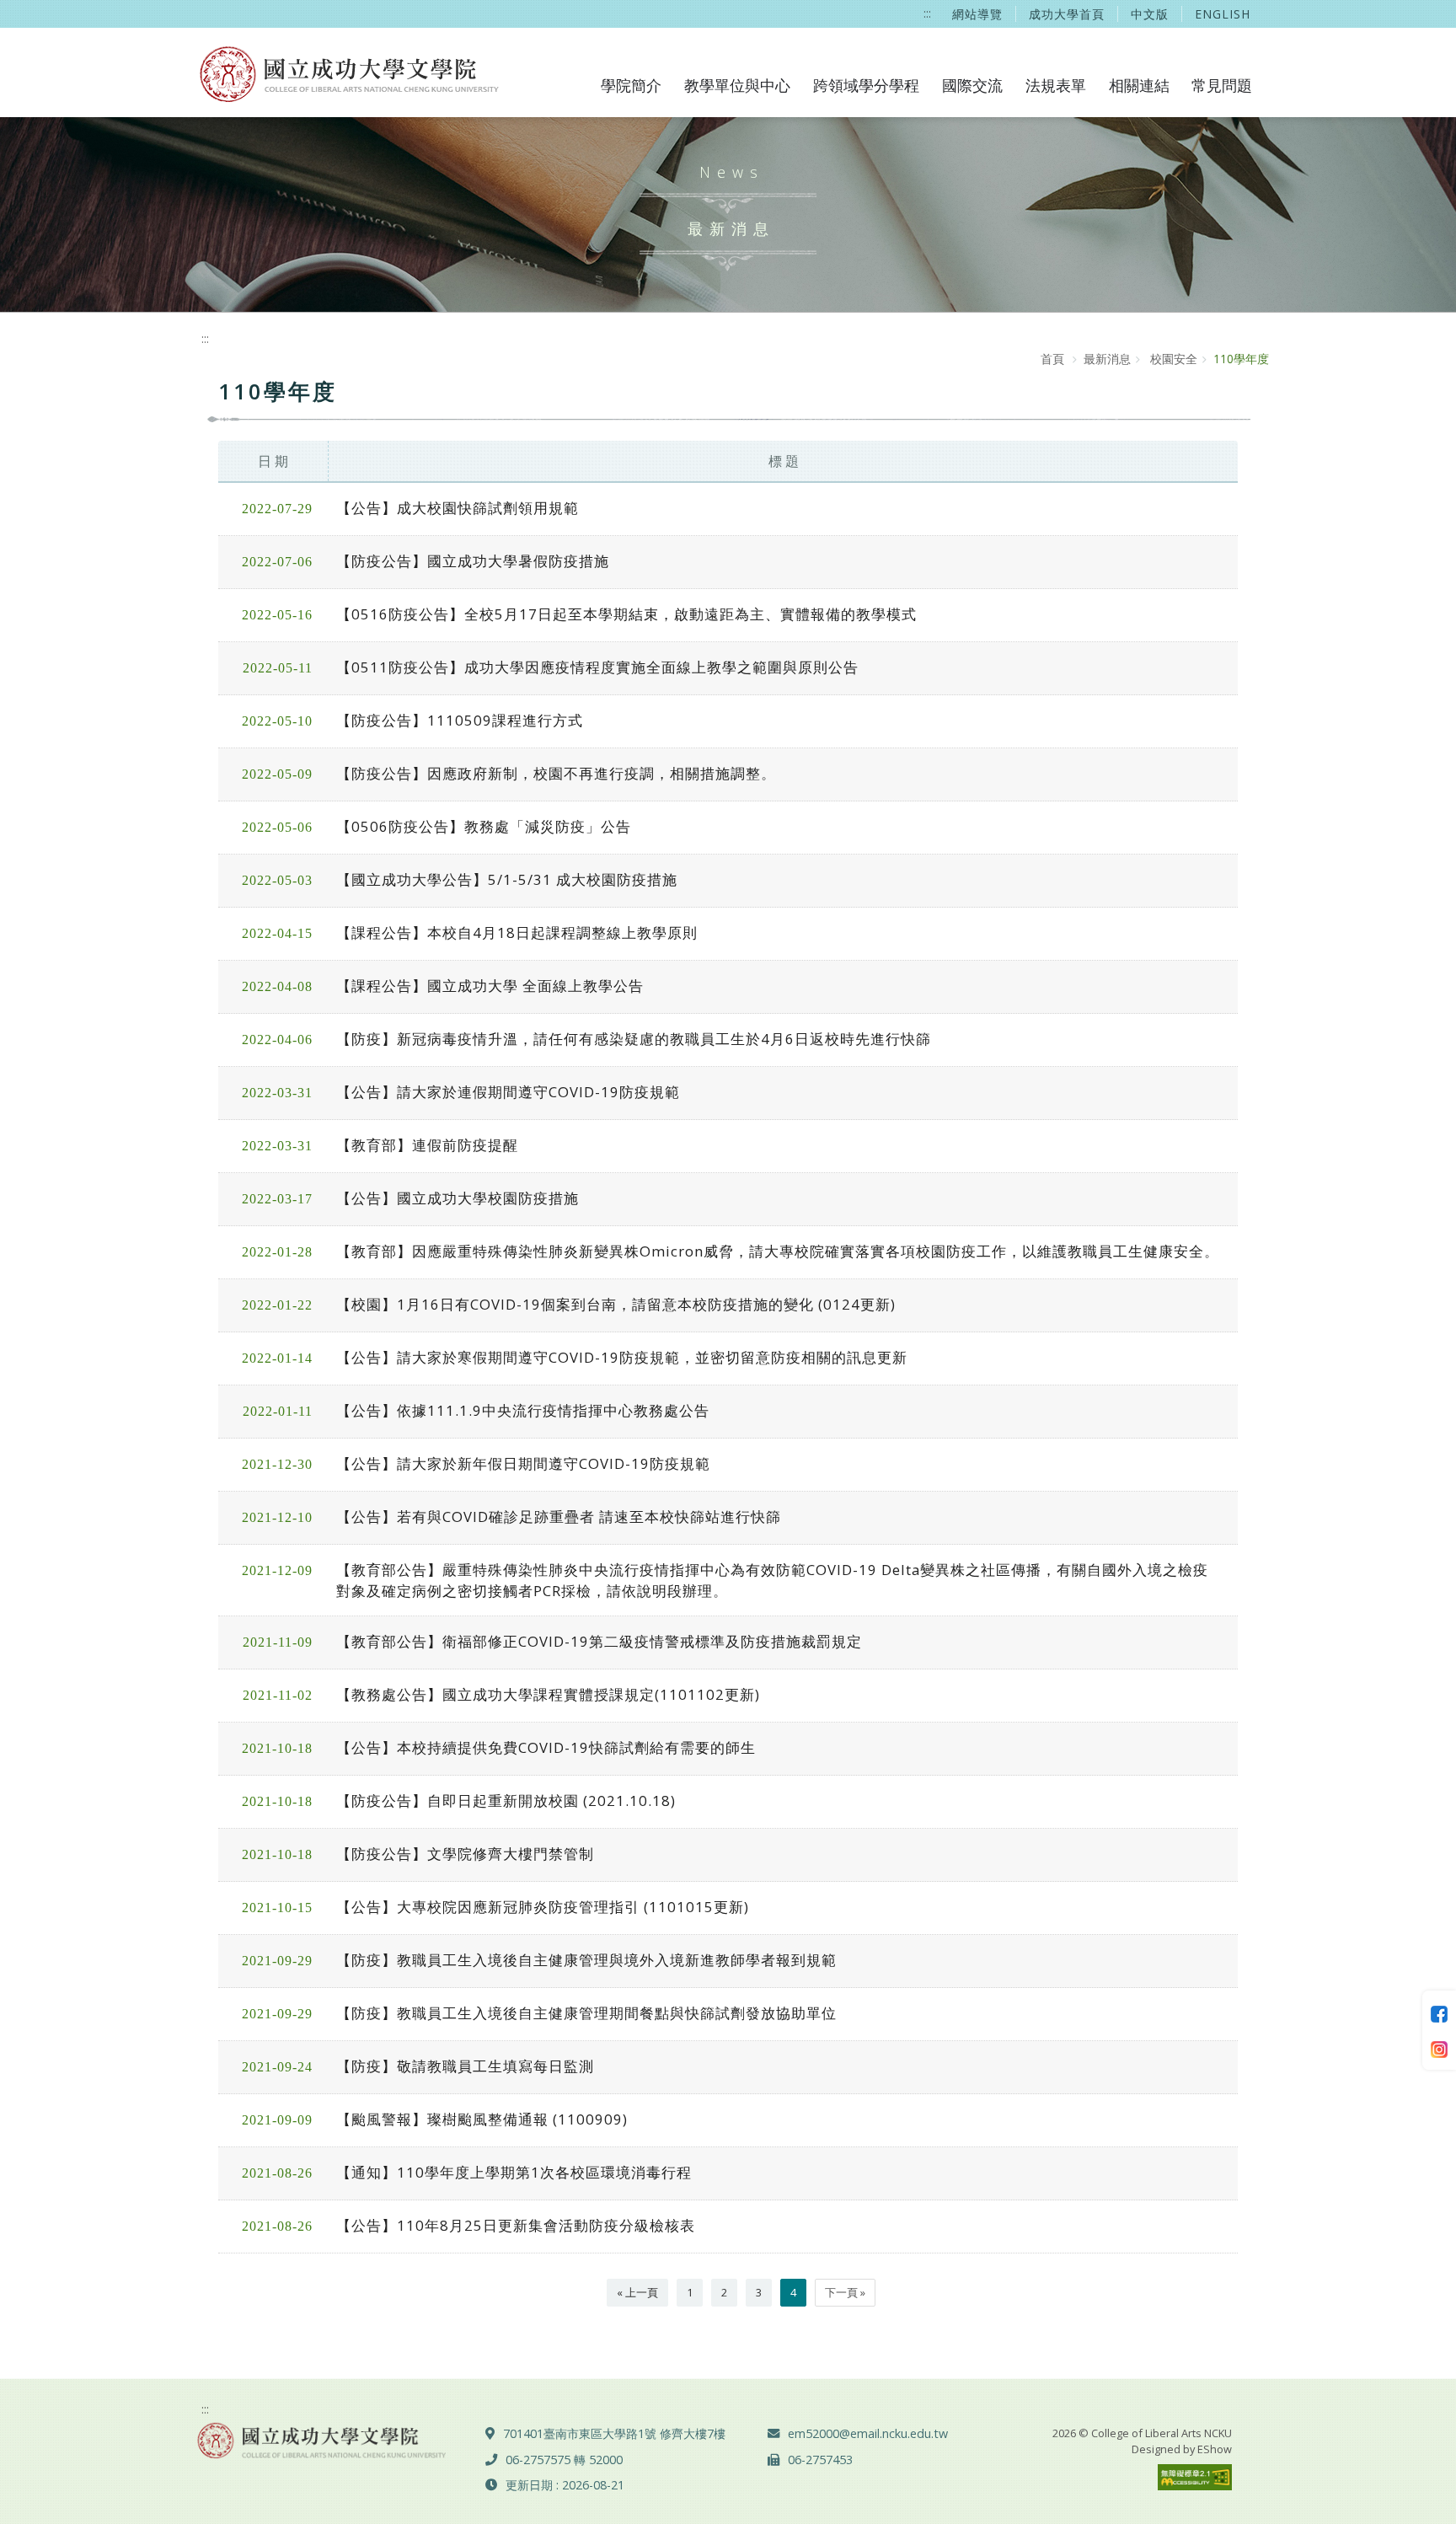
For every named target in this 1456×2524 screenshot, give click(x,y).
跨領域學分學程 (866, 85)
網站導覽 (977, 14)
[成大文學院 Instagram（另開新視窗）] (1439, 2048)
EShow (1215, 2449)
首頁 (1052, 359)
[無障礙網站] (1195, 2476)
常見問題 (1222, 85)
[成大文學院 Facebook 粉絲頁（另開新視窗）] (1439, 2012)
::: (927, 13)
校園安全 (1172, 359)
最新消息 (1107, 359)
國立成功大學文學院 (346, 72)
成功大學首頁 (1067, 14)
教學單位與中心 (737, 85)
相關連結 (1139, 85)
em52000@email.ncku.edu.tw (868, 2433)
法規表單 (1056, 85)
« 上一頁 (637, 2292)
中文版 (1150, 14)
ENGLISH (1223, 14)
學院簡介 (631, 85)
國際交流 (972, 85)
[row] (728, 509)
